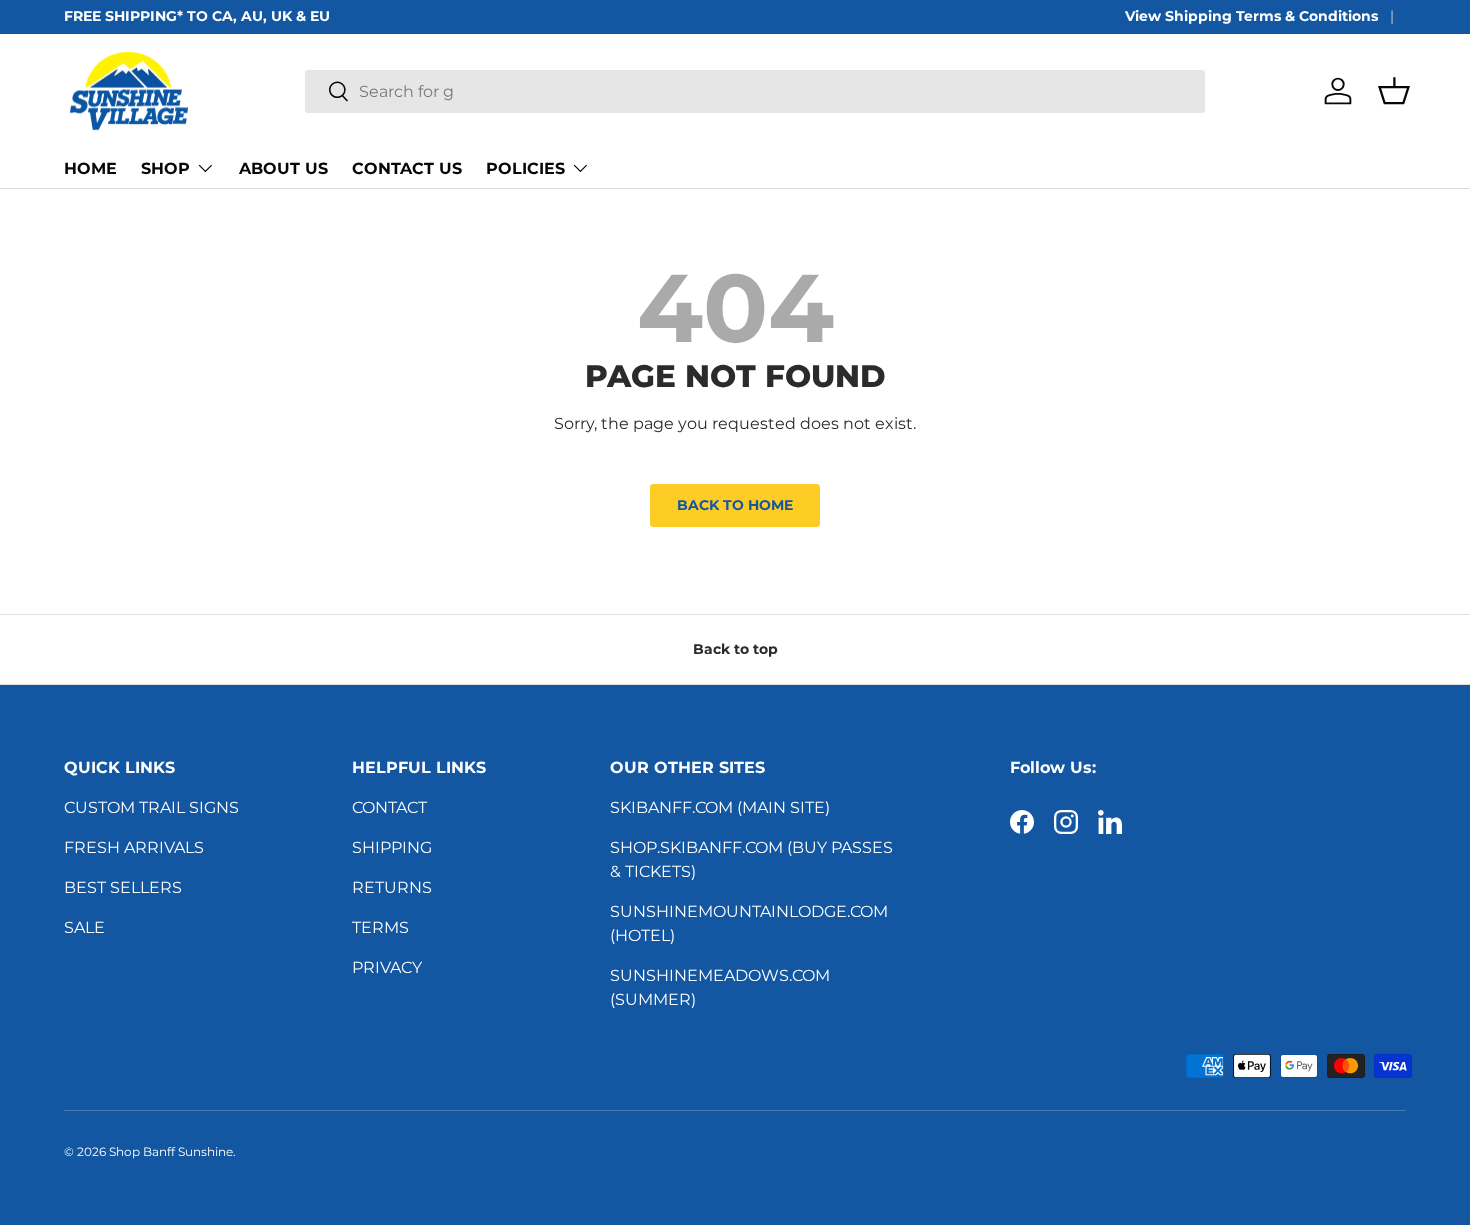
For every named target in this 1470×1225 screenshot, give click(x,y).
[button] (1394, 91)
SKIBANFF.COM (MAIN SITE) (720, 807)
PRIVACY (387, 967)
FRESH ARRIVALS (134, 847)
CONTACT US (407, 168)
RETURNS (392, 887)
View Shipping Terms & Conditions (1251, 16)
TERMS (380, 927)
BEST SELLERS (123, 887)
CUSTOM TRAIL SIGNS (151, 807)
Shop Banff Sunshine (171, 1151)
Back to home (735, 505)
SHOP (165, 168)
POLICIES (525, 168)
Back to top (735, 649)
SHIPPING (392, 847)
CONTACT (389, 807)
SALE (84, 927)
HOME (90, 168)
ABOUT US (283, 168)
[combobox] (754, 91)
